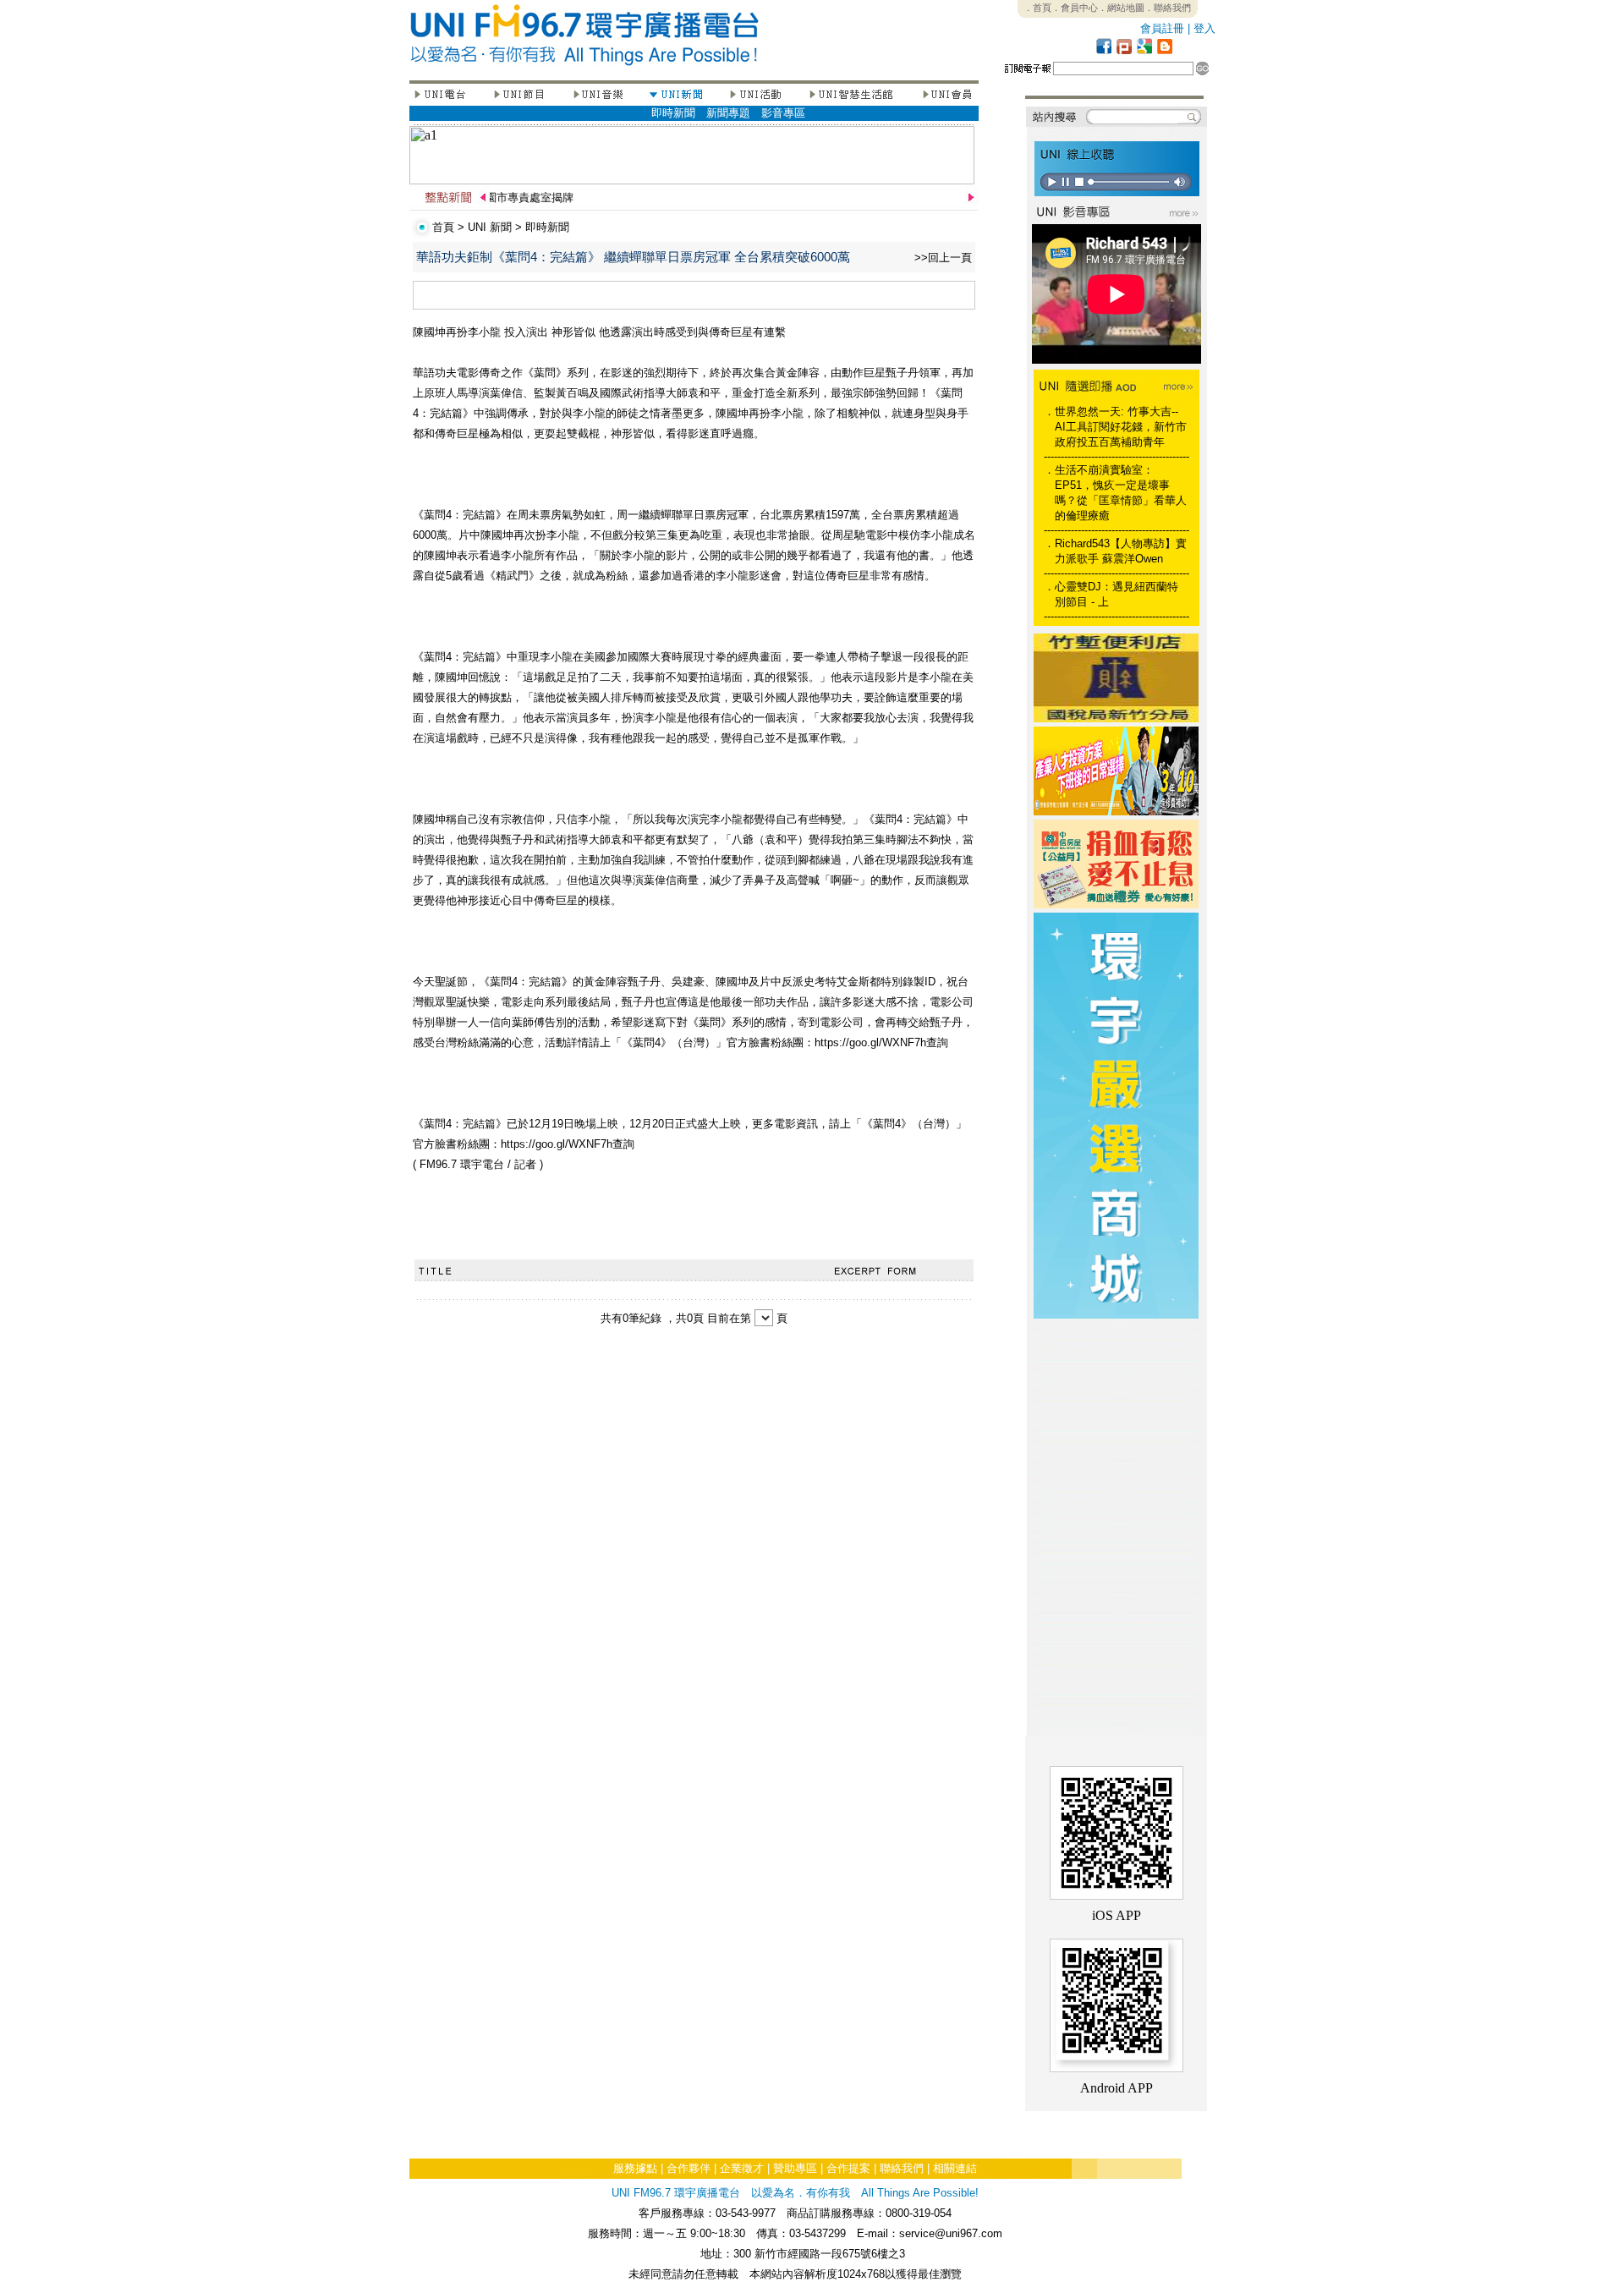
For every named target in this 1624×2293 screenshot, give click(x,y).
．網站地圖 (1121, 8)
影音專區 (783, 113)
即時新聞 (673, 113)
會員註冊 (1162, 28)
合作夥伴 (689, 2168)
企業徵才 (742, 2168)
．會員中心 (1075, 8)
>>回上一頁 (943, 258)
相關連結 (955, 2168)
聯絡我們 (902, 2168)
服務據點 (635, 2168)
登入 (1204, 28)
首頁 (443, 227)
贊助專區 (795, 2168)
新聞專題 (728, 113)
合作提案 (848, 2168)
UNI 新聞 (490, 227)
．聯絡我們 (1168, 8)
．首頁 (1037, 8)
